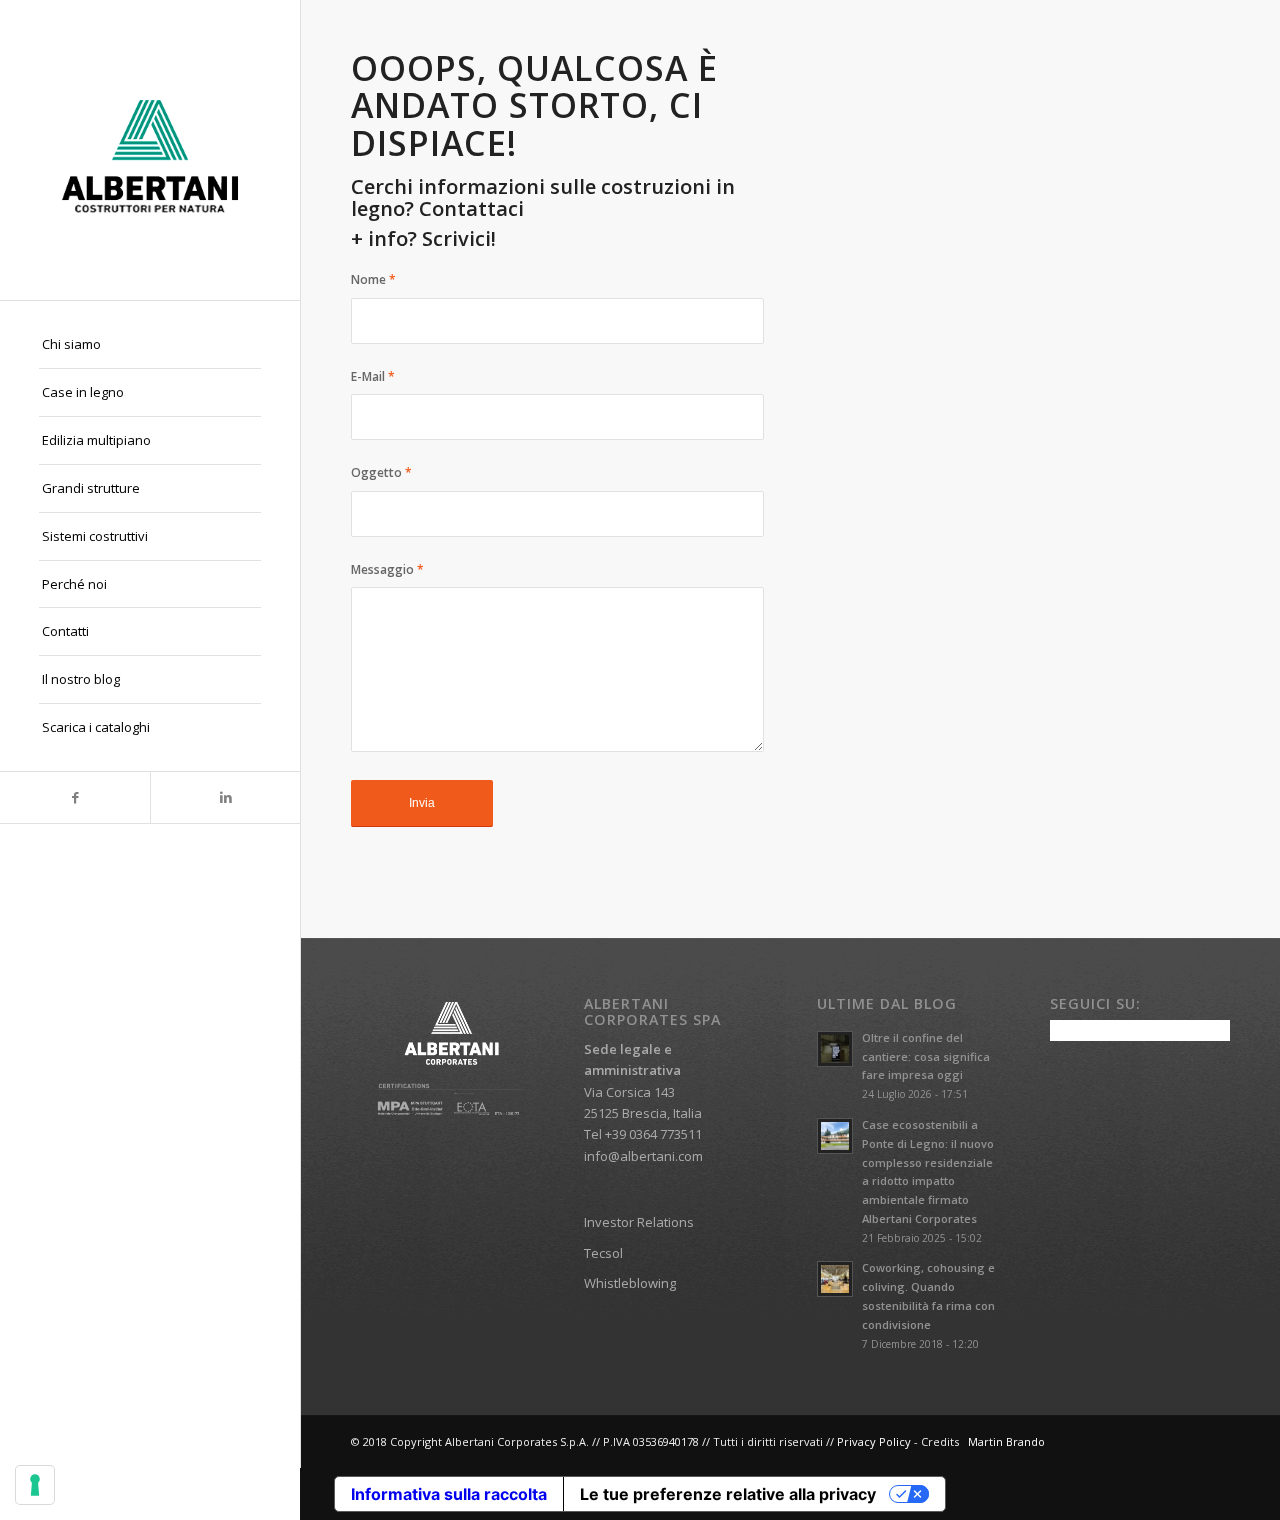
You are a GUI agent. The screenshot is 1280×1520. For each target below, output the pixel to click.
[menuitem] (150, 345)
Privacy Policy (874, 1441)
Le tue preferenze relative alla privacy (728, 1494)
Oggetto (381, 472)
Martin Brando (1006, 1441)
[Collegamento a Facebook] (75, 797)
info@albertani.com (643, 1156)
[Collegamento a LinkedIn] (225, 797)
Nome (373, 279)
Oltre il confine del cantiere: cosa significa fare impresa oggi (926, 1056)
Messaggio (387, 569)
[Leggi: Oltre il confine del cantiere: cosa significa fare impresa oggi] (835, 1049)
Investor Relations (639, 1222)
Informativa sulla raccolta (449, 1494)
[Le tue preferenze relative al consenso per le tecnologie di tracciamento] (35, 1485)
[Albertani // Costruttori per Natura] (150, 150)
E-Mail (373, 376)
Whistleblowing (630, 1283)
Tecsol (603, 1253)
